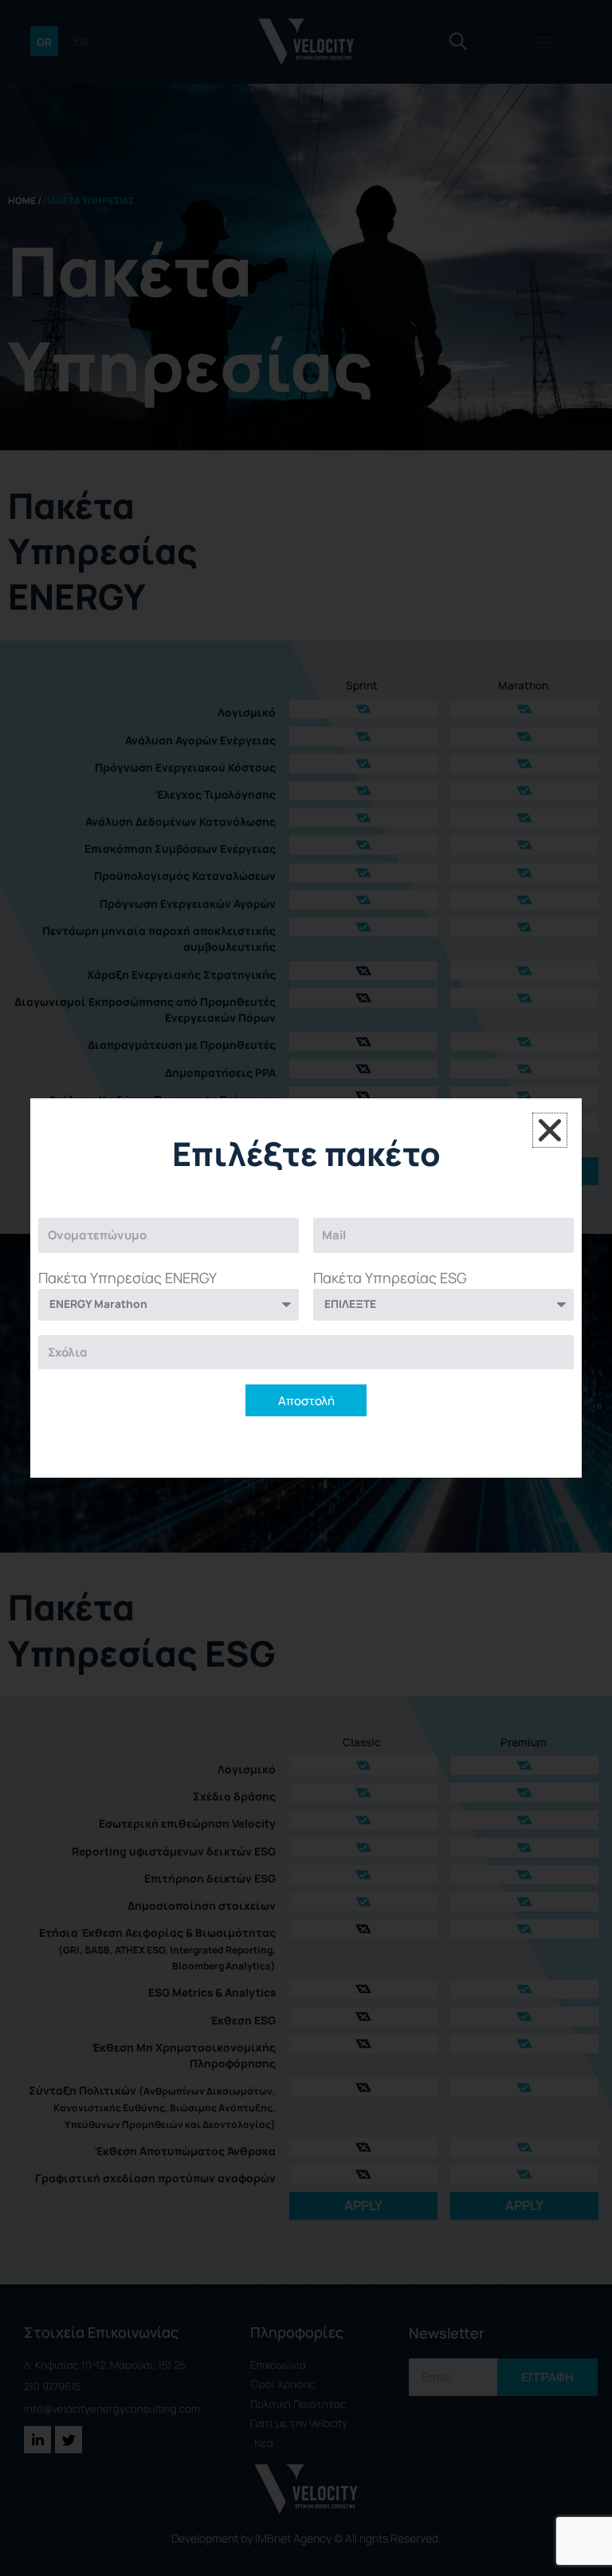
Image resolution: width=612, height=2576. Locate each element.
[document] (306, 1288)
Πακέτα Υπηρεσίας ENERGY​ (127, 1278)
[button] (550, 1130)
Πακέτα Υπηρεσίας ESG (390, 1278)
